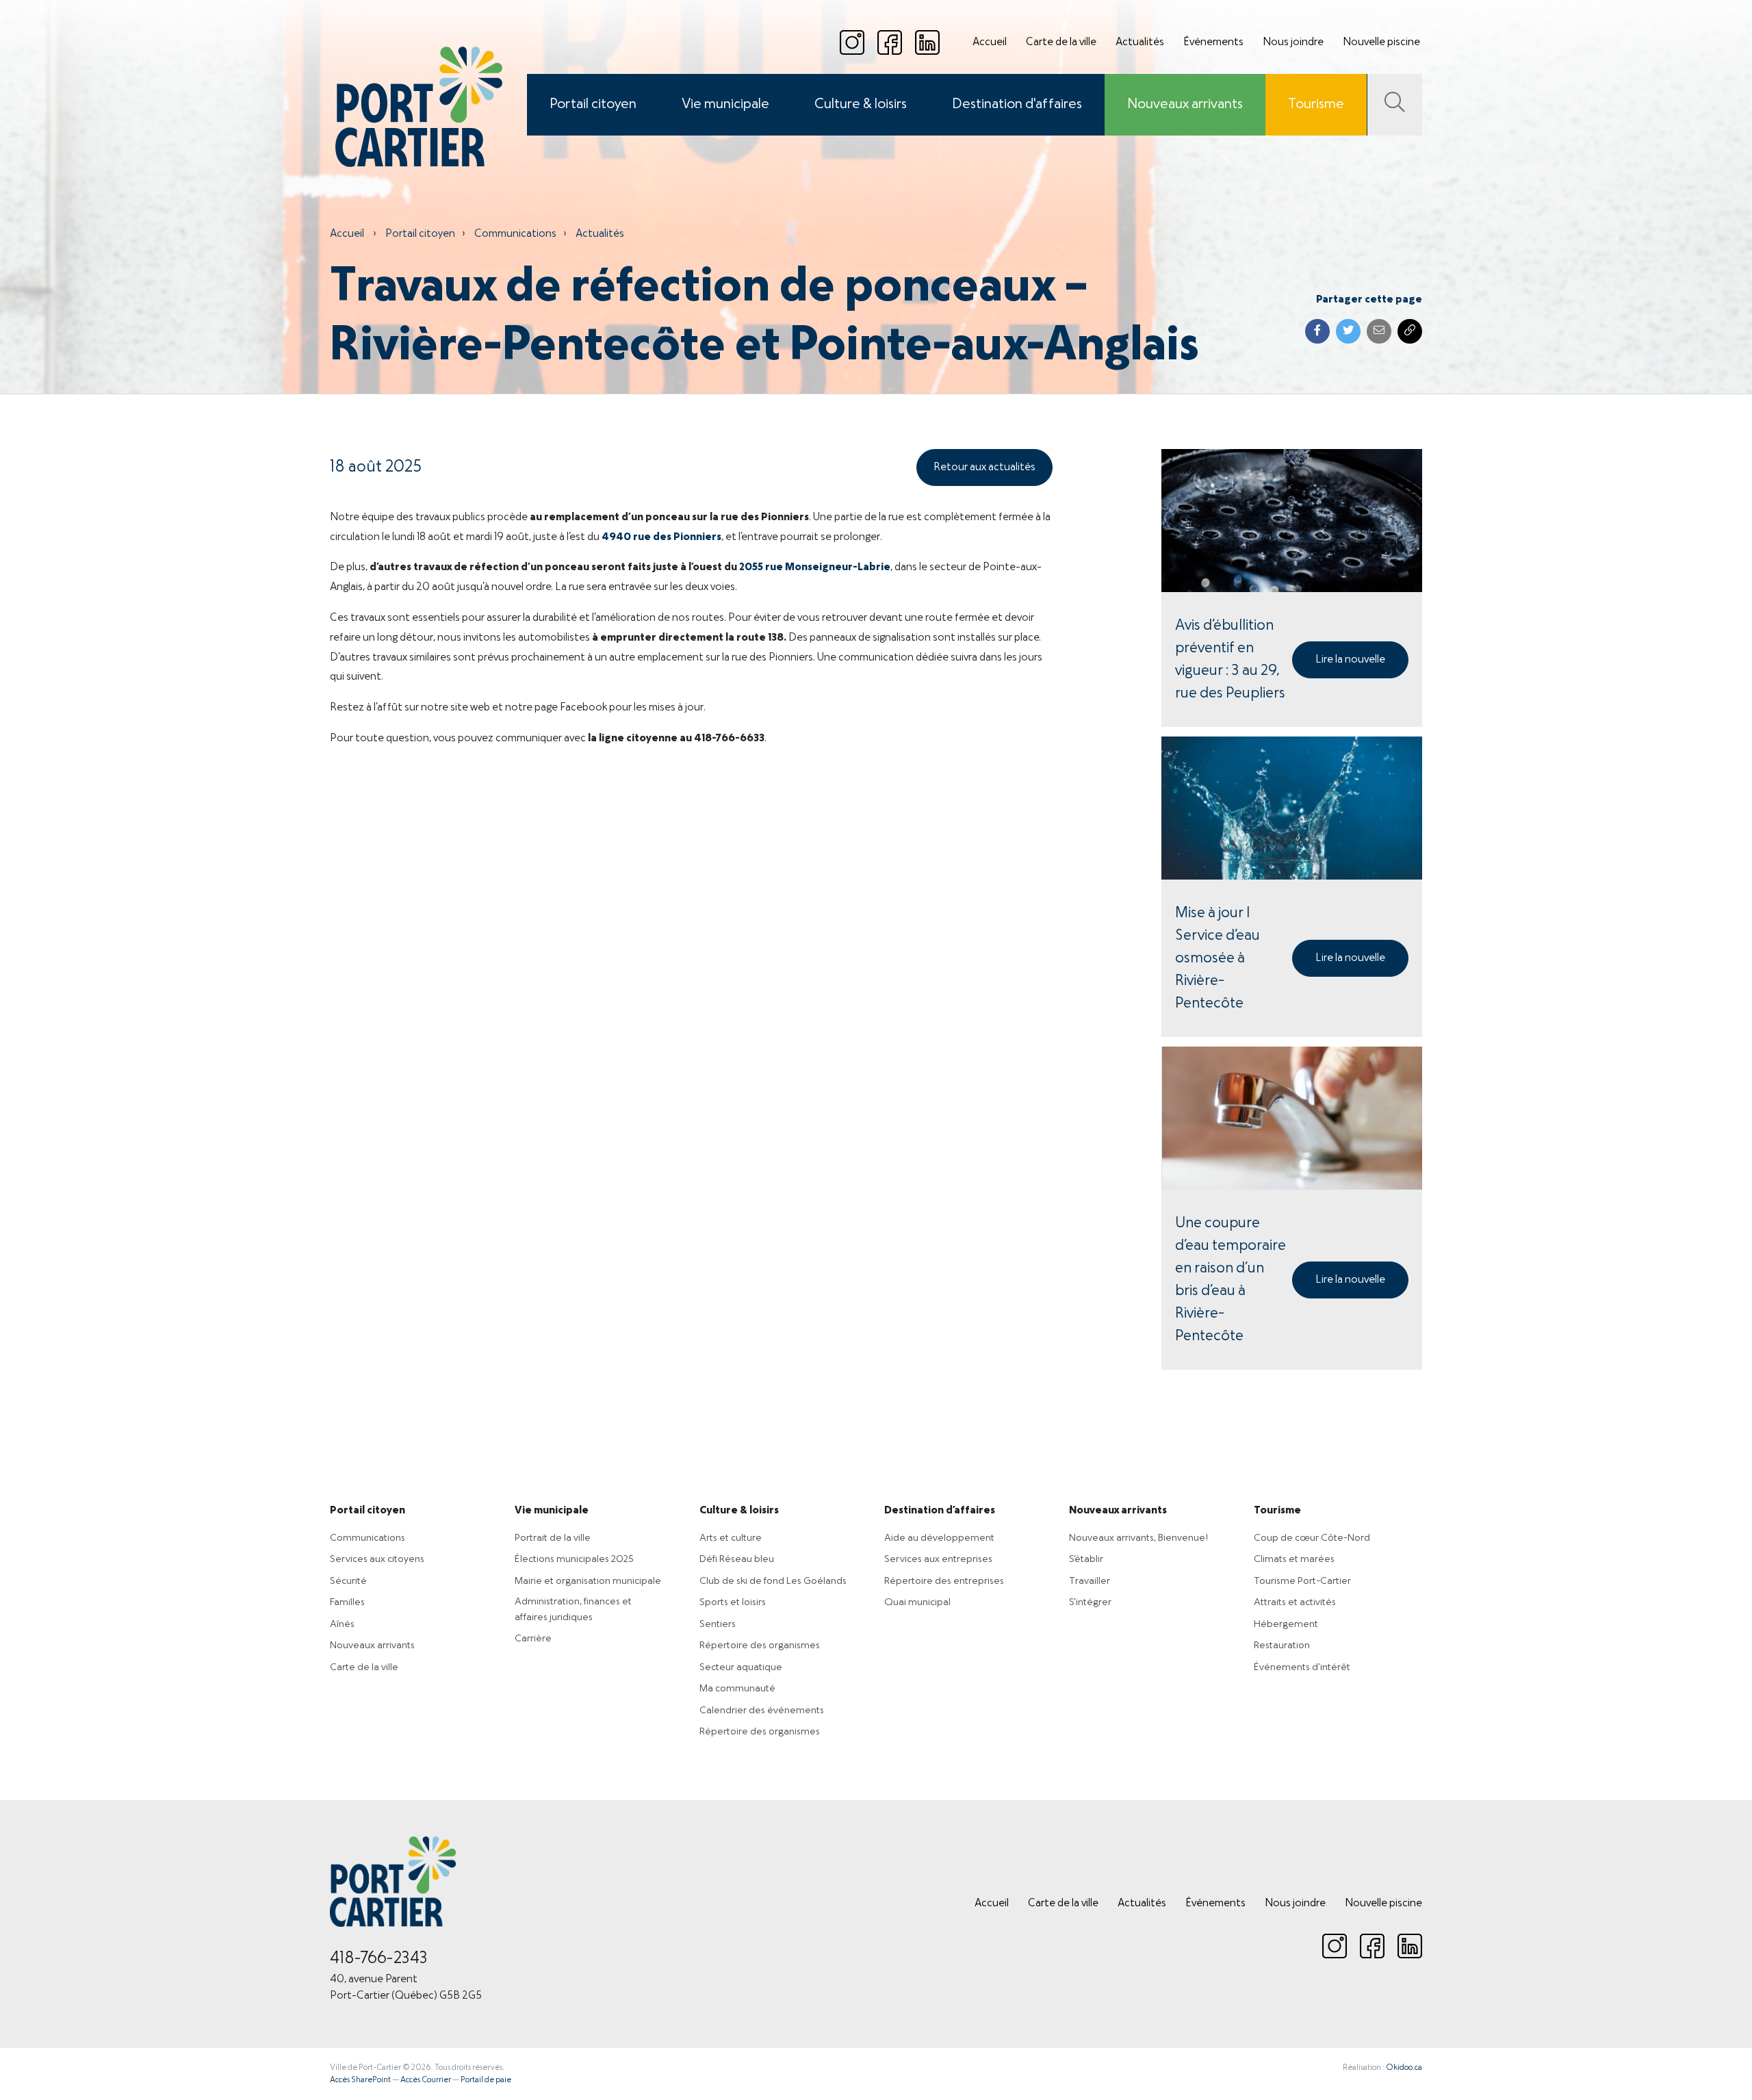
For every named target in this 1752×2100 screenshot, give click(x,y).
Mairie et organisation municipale (588, 1581)
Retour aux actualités (984, 468)
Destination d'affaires (1017, 105)
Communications (515, 234)
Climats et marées (1294, 1559)
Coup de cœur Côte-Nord (1312, 1538)
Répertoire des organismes (760, 1646)
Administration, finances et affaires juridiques (573, 1610)
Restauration (1282, 1646)
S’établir (1086, 1559)
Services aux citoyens (377, 1559)
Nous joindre (1293, 42)
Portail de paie (486, 2080)
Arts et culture (731, 1538)
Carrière (533, 1639)
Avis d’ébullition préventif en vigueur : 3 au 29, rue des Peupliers (1230, 660)
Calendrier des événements (762, 1711)
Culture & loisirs (861, 105)
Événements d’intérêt (1302, 1667)
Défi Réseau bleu (737, 1559)
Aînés (342, 1624)
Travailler (1090, 1581)
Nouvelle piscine (1381, 42)
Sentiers (718, 1624)
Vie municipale (725, 105)
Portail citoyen (593, 105)
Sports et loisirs (733, 1602)
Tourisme (1316, 105)
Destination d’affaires (940, 1511)
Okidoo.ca (1404, 2068)
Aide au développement (939, 1538)
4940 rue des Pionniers (661, 537)
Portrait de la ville (553, 1538)
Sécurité (348, 1581)
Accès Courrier (426, 2080)
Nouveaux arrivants (1185, 105)
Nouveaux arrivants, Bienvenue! (1138, 1538)
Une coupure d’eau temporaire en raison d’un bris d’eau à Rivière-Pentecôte (1231, 1280)
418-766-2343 (379, 1959)
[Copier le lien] (1410, 331)
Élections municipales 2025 (574, 1559)
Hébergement (1286, 1624)
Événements (1213, 42)
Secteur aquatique (741, 1667)
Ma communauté (737, 1689)
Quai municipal (917, 1602)
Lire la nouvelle (1350, 660)
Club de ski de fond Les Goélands (773, 1581)
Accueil (990, 42)
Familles (347, 1602)
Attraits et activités (1295, 1602)
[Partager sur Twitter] (1348, 331)
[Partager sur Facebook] (1317, 331)
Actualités (1140, 42)
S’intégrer (1090, 1602)
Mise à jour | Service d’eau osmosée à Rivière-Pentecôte (1218, 959)
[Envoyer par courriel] (1379, 331)
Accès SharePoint (360, 2080)
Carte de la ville (1061, 42)
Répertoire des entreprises (944, 1581)
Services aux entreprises (938, 1559)
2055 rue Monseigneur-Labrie (815, 567)
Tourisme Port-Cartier (1302, 1581)
